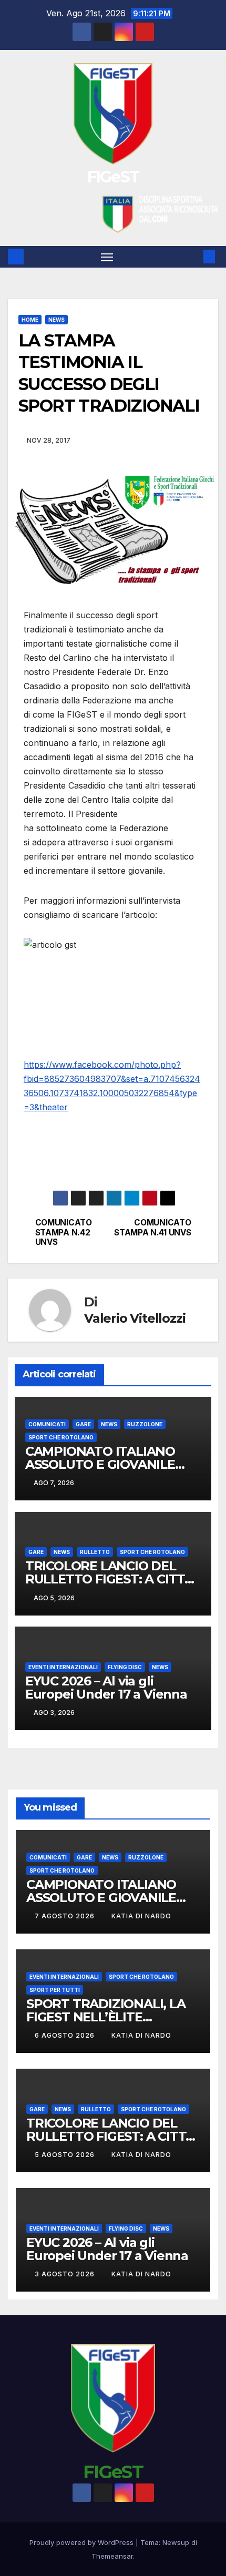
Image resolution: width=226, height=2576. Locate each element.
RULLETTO (95, 1552)
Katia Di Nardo (141, 1916)
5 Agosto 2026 (66, 2155)
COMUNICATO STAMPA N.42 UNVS (64, 1233)
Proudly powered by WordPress (83, 2542)
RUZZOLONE (145, 1424)
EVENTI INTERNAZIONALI (63, 1667)
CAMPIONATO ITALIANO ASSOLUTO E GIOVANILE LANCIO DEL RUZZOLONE (104, 1464)
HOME (30, 320)
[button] (193, 257)
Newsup (176, 2542)
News (56, 320)
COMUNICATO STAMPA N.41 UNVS (152, 1228)
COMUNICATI (47, 1424)
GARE (83, 1424)
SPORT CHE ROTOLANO (61, 1437)
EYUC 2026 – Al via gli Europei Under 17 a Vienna (106, 1688)
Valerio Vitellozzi (135, 1318)
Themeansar (112, 2556)
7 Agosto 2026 (66, 1916)
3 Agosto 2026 (66, 2274)
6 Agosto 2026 (66, 2035)
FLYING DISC (125, 1667)
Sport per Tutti (55, 1990)
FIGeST (113, 177)
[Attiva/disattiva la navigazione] (107, 257)
